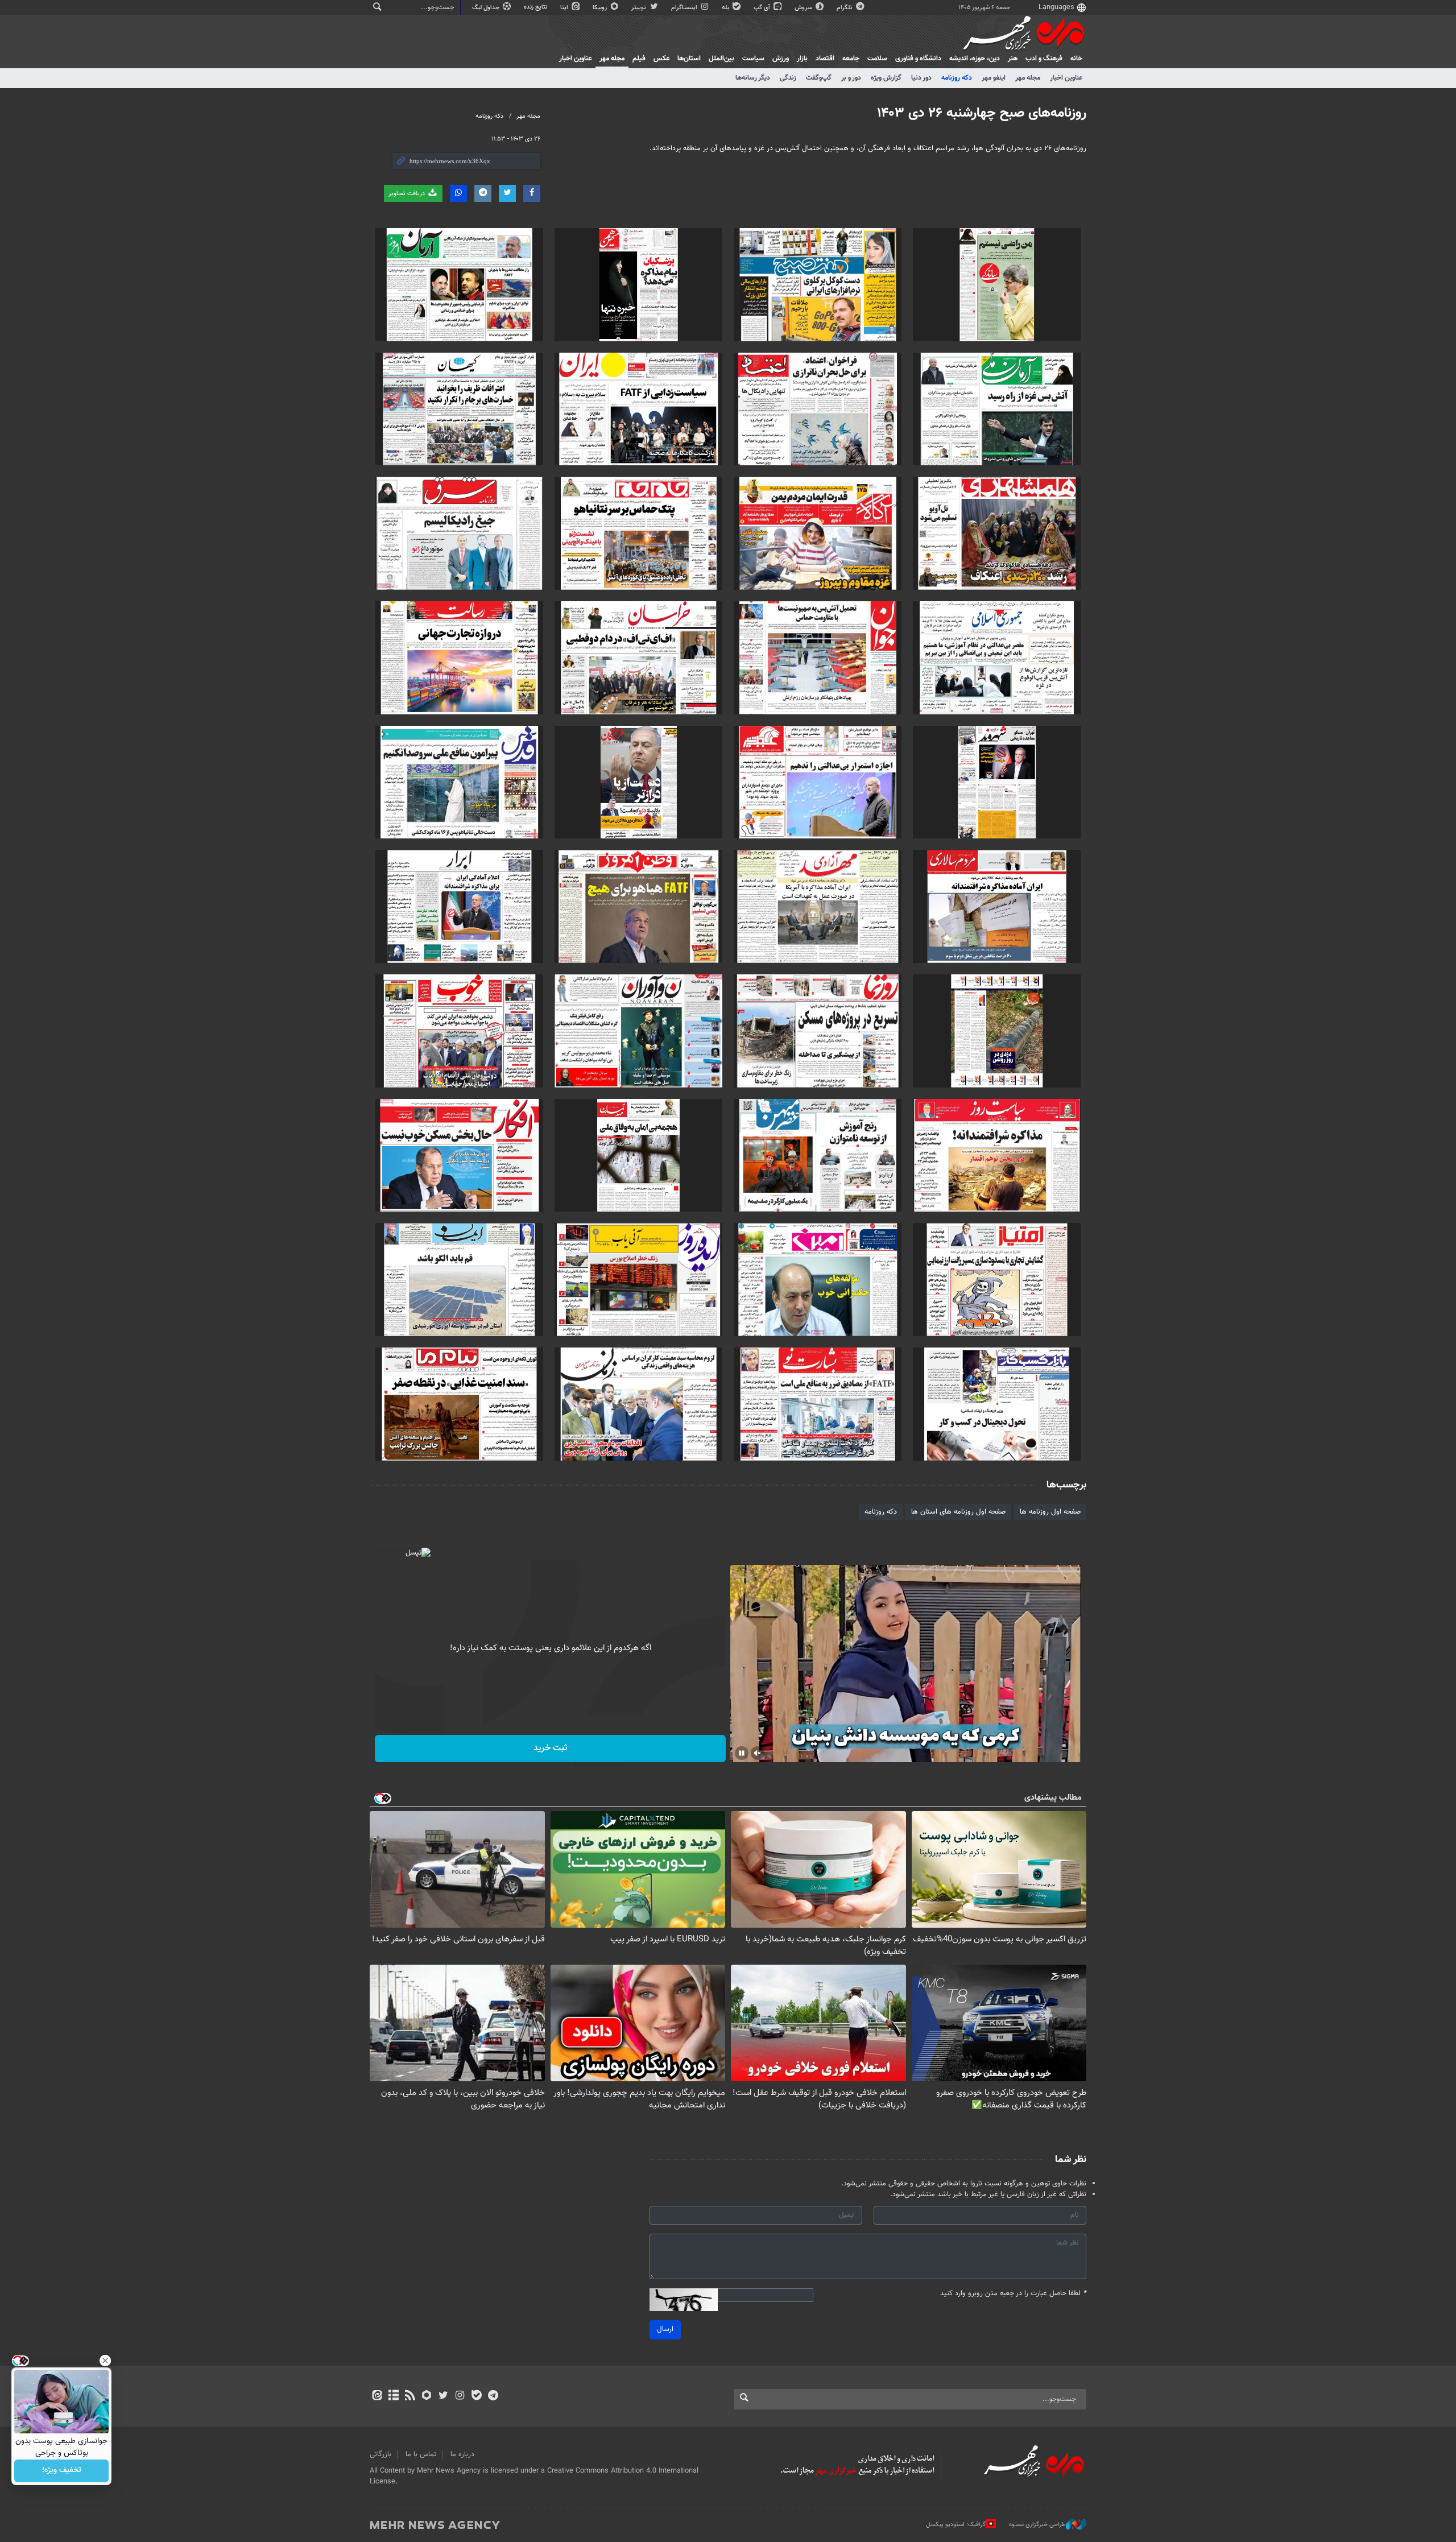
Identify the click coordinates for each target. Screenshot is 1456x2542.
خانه (1076, 59)
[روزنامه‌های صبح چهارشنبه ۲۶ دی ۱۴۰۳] (997, 285)
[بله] (476, 2396)
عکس (661, 59)
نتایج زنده (536, 7)
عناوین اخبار (1066, 78)
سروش (804, 8)
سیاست (753, 59)
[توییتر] (443, 2396)
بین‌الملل (721, 59)
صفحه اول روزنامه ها (1050, 1512)
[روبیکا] (427, 2396)
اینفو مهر (994, 78)
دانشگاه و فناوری (918, 59)
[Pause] (742, 1753)
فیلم (639, 59)
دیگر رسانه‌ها (753, 78)
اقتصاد (825, 59)
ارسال (665, 2329)
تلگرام (845, 8)
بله (726, 8)
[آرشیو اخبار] (393, 2396)
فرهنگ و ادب (1044, 59)
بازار (802, 59)
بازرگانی (380, 2454)
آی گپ (763, 8)
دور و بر (851, 78)
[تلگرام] (493, 2396)
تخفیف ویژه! (62, 2471)
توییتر (640, 8)
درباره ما (462, 2454)
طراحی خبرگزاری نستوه (1037, 2525)
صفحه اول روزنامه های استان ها (958, 1512)
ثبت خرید (550, 1748)
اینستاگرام (685, 8)
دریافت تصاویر (408, 194)
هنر (1013, 59)
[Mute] (758, 1753)
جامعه (851, 59)
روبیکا (601, 8)
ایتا (565, 8)
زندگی (788, 78)
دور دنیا (921, 78)
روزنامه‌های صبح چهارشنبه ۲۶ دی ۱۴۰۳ (982, 113)
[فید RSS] (410, 2396)
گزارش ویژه (886, 78)
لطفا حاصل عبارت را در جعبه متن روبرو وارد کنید (1013, 2294)
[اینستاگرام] (460, 2396)
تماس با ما (421, 2454)
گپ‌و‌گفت (819, 78)
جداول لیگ (487, 8)
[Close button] (105, 2361)
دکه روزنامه (957, 78)
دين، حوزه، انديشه (975, 59)
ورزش (781, 59)
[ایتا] (377, 2396)
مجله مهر (612, 59)
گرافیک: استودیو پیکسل (956, 2525)
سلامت (877, 59)
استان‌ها (689, 59)
